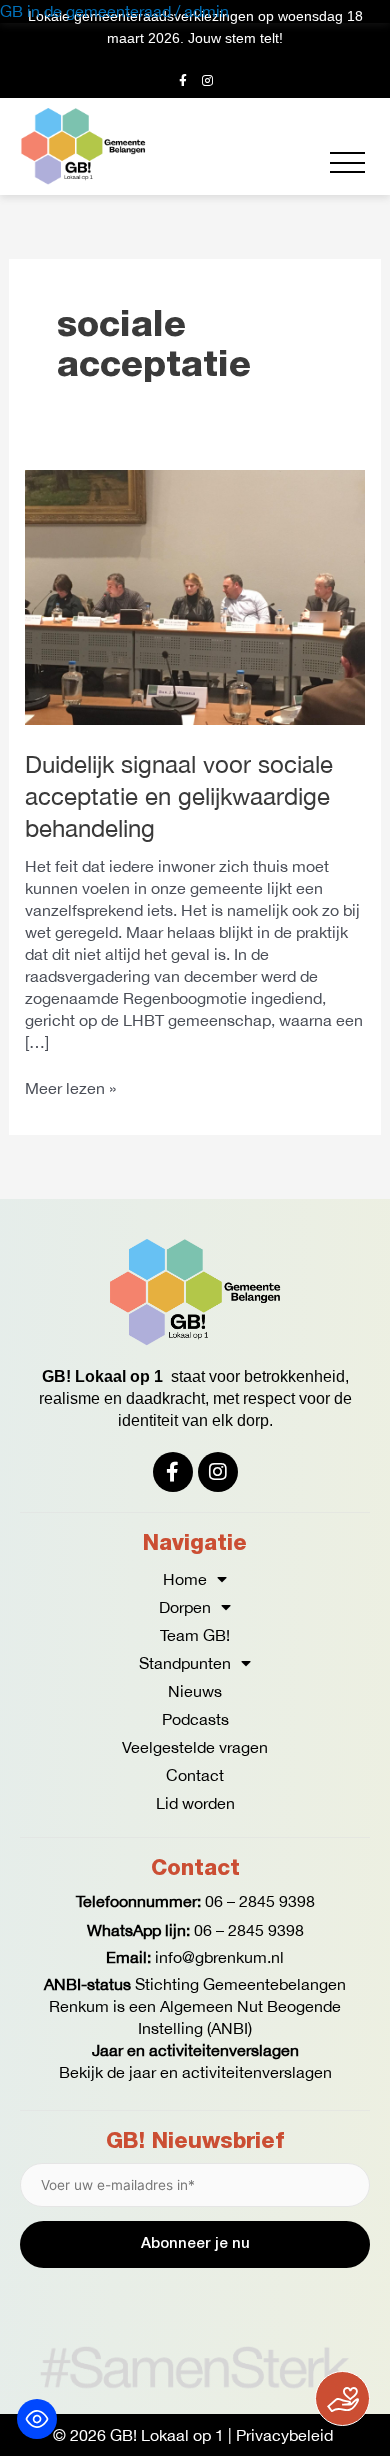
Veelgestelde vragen (195, 1747)
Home (185, 1579)
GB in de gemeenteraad (85, 11)
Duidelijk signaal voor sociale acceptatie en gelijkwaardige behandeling (179, 796)
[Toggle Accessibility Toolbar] (37, 2419)
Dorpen (185, 1607)
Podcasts (195, 1719)
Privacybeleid (284, 2435)
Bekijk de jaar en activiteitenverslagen (195, 2072)
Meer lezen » (70, 1087)
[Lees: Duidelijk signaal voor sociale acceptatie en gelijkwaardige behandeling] (195, 595)
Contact (195, 1775)
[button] (347, 162)
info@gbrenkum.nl (219, 1957)
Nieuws (195, 1691)
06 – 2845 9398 (260, 1901)
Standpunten (185, 1663)
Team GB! (195, 1635)
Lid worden (195, 1803)
